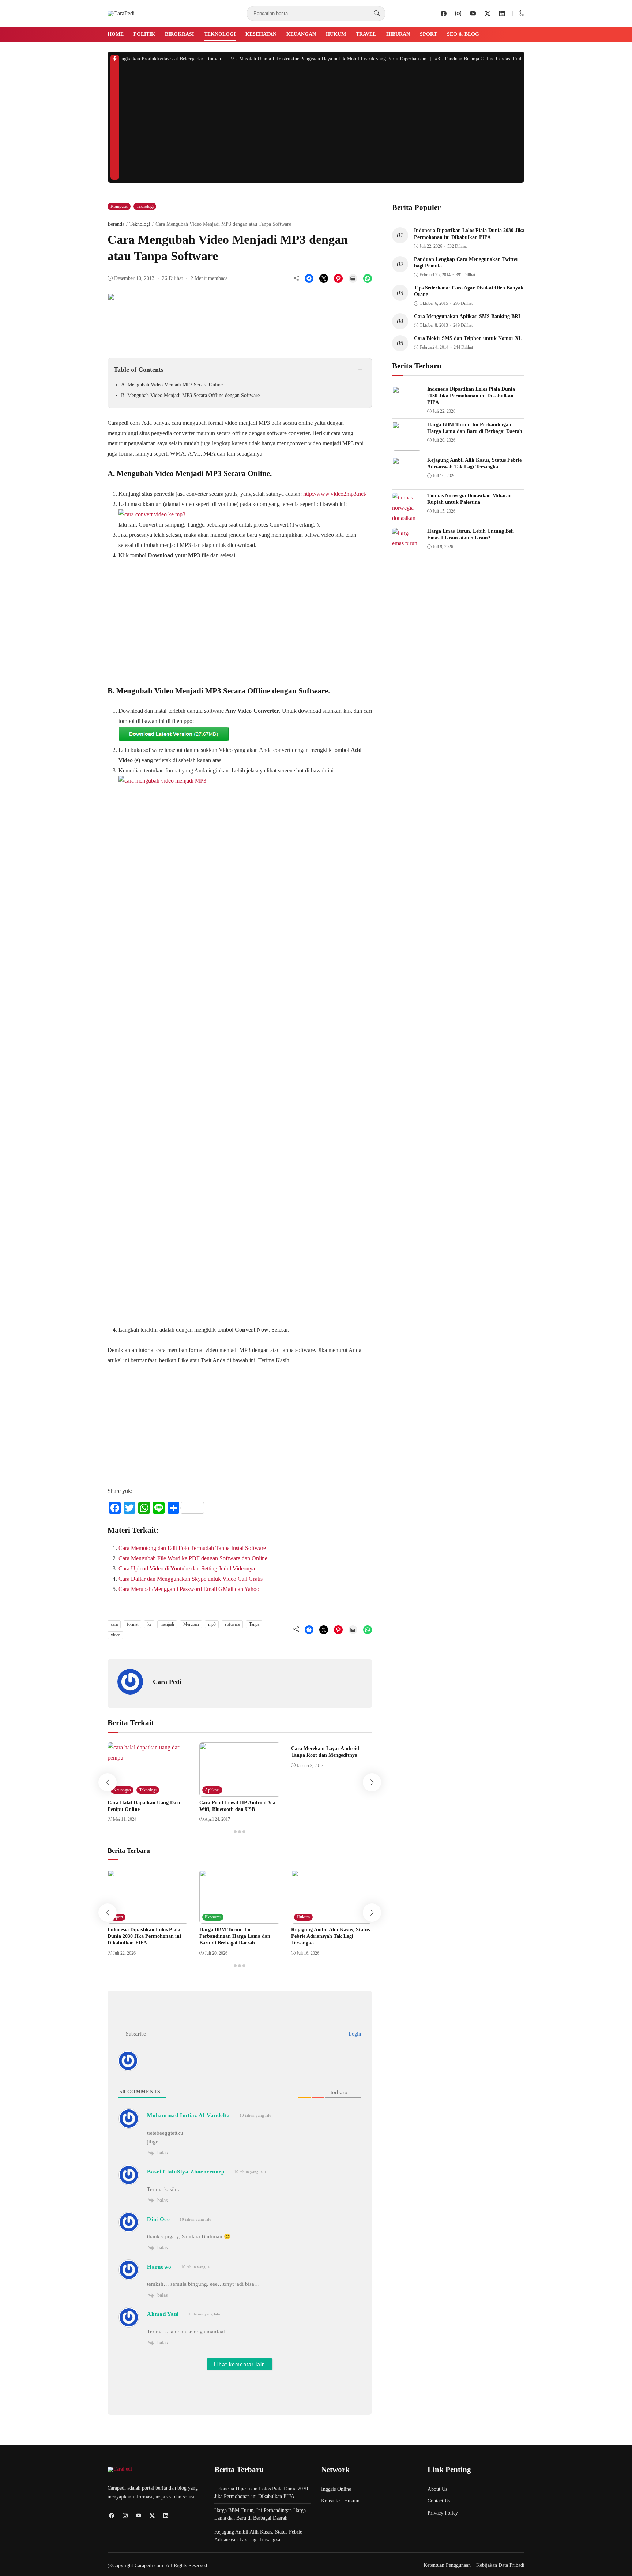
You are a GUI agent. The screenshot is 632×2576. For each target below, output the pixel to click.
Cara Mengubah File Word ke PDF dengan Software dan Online (193, 1558)
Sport (428, 34)
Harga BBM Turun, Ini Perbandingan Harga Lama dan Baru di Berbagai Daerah (235, 1936)
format (133, 1624)
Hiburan (398, 34)
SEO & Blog (463, 34)
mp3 (212, 1624)
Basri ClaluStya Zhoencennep (186, 2172)
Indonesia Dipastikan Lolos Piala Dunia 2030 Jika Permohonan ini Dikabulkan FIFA (144, 1936)
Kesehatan (261, 34)
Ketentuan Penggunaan (447, 2565)
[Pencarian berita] (377, 14)
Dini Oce (159, 2219)
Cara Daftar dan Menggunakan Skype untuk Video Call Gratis (191, 1579)
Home (116, 34)
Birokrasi (179, 34)
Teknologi (220, 34)
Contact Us (439, 2501)
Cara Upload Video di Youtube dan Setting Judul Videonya (187, 1568)
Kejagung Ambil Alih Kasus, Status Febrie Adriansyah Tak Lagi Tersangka (330, 1936)
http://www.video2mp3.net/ (335, 494)
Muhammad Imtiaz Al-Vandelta (189, 2115)
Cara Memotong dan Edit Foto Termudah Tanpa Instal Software (192, 1548)
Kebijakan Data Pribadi (500, 2565)
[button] (522, 13)
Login (354, 2034)
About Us (437, 2489)
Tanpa (254, 1624)
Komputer (119, 206)
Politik (144, 34)
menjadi (167, 1624)
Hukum (336, 34)
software (232, 1624)
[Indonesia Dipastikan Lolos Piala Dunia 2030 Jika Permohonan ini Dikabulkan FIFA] (148, 1918)
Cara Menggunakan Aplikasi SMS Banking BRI (467, 316)
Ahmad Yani (163, 2314)
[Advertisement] (322, 125)
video (116, 1635)
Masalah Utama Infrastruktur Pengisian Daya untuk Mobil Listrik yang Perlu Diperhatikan (309, 59)
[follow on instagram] (458, 14)
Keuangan (301, 34)
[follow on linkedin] (502, 14)
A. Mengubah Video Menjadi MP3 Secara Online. (173, 385)
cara (114, 1624)
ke (149, 1624)
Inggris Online (336, 2489)
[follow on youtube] (473, 14)
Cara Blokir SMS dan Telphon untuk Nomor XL (468, 338)
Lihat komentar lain (240, 2364)
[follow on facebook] (444, 14)
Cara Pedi (167, 1682)
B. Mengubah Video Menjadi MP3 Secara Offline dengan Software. (191, 395)
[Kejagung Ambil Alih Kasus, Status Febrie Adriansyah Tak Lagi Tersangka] (332, 1918)
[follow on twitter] (488, 14)
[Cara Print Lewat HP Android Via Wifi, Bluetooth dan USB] (240, 1791)
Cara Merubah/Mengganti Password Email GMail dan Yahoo (189, 1589)
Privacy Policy (443, 2513)
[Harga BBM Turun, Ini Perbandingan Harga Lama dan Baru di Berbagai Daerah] (240, 1918)
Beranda (116, 224)
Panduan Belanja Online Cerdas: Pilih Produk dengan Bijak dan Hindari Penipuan (506, 59)
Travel (366, 34)
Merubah (191, 1624)
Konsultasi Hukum (340, 2501)
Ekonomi (213, 1917)
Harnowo (159, 2267)
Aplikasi (212, 1790)
